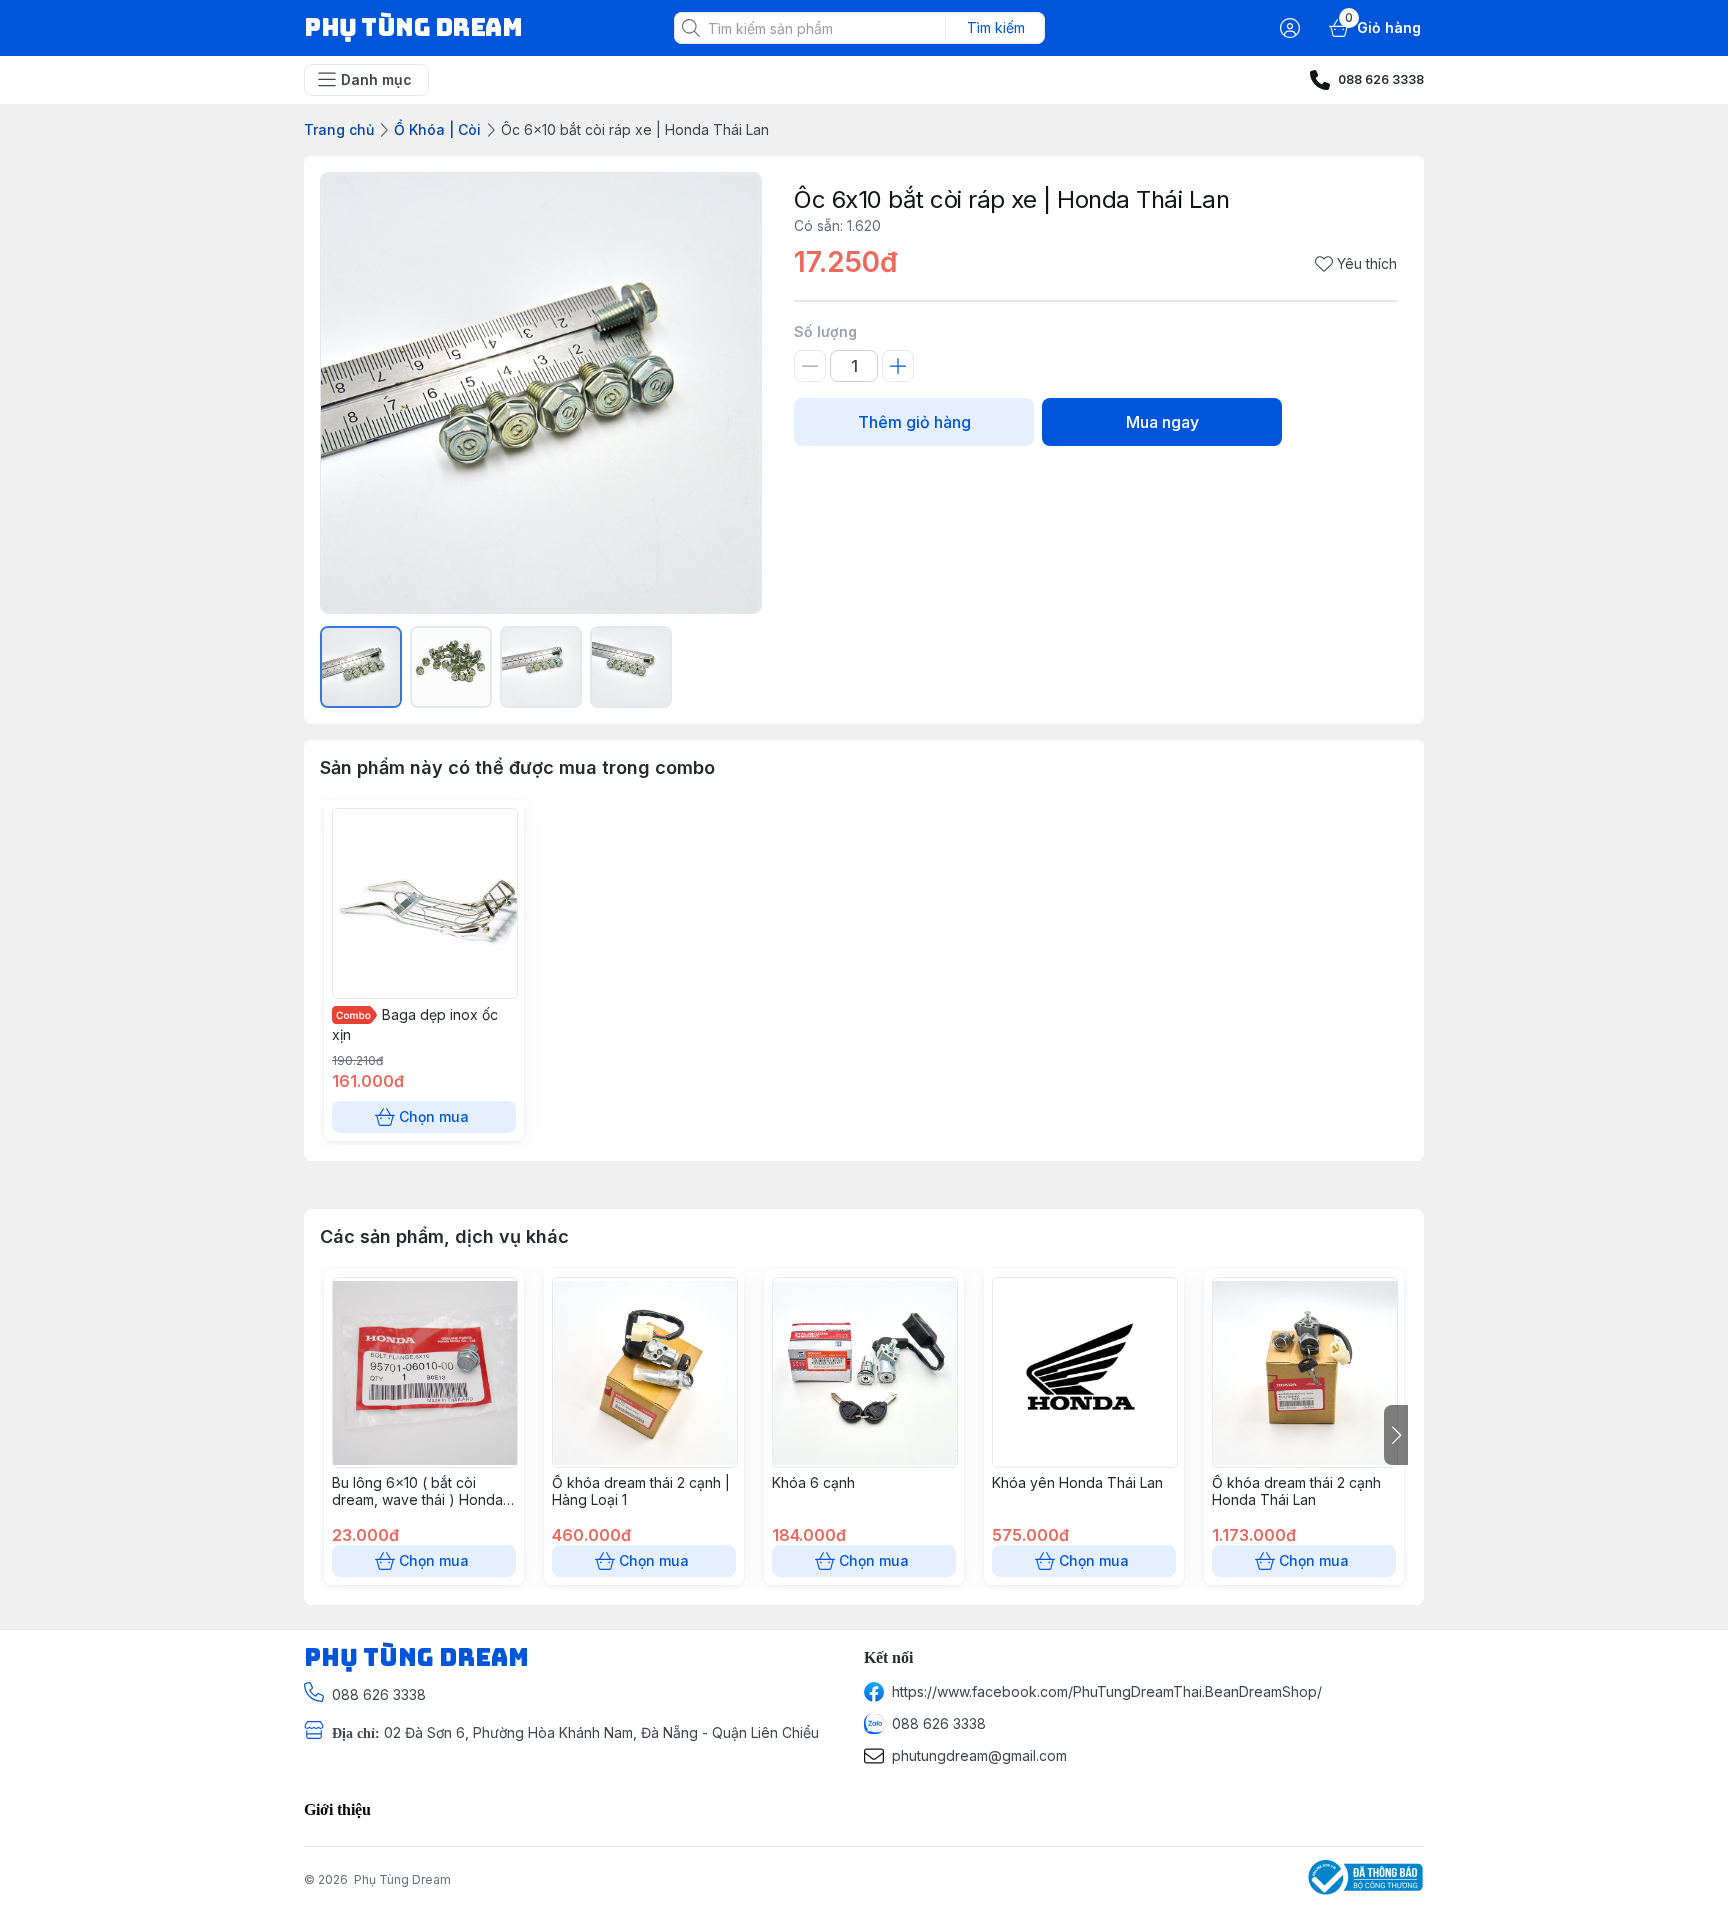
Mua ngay (1162, 422)
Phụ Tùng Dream (402, 1879)
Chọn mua (434, 1116)
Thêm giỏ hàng (914, 422)
